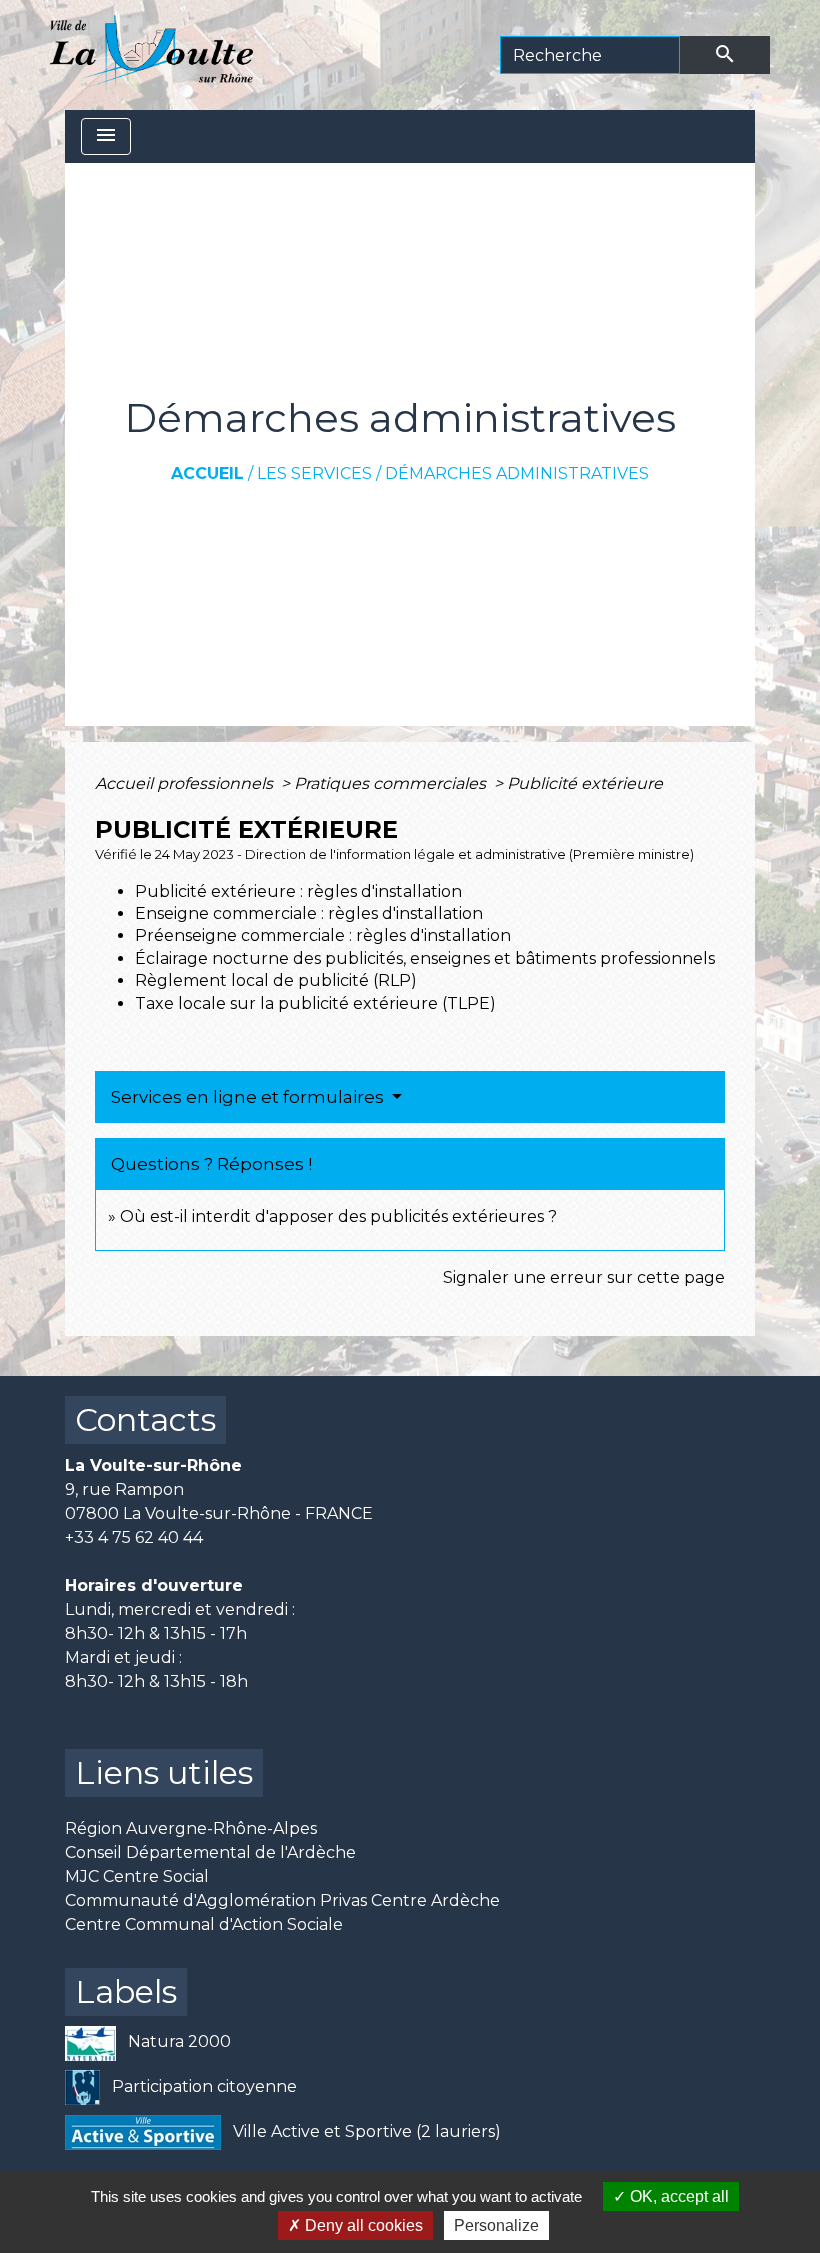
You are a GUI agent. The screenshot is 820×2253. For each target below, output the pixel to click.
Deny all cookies (362, 2225)
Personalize (496, 2225)
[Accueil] (151, 55)
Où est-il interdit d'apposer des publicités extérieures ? (338, 1216)
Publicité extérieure (585, 783)
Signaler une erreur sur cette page (584, 1277)
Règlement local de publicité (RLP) (276, 980)
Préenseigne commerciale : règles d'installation (323, 935)
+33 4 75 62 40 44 (134, 1537)
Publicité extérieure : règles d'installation (298, 891)
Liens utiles (164, 1772)
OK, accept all (677, 2196)
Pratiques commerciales (392, 783)
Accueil (207, 473)
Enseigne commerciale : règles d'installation (309, 913)
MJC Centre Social (137, 1876)
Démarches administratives (517, 473)
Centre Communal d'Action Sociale (204, 1924)
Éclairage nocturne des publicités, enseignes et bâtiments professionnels (425, 958)
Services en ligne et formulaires (249, 1097)
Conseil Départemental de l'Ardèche (210, 1852)
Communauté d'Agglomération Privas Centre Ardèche (282, 1900)
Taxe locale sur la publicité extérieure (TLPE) (315, 1003)
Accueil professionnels (186, 783)
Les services (314, 473)
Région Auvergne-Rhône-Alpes (191, 1828)
